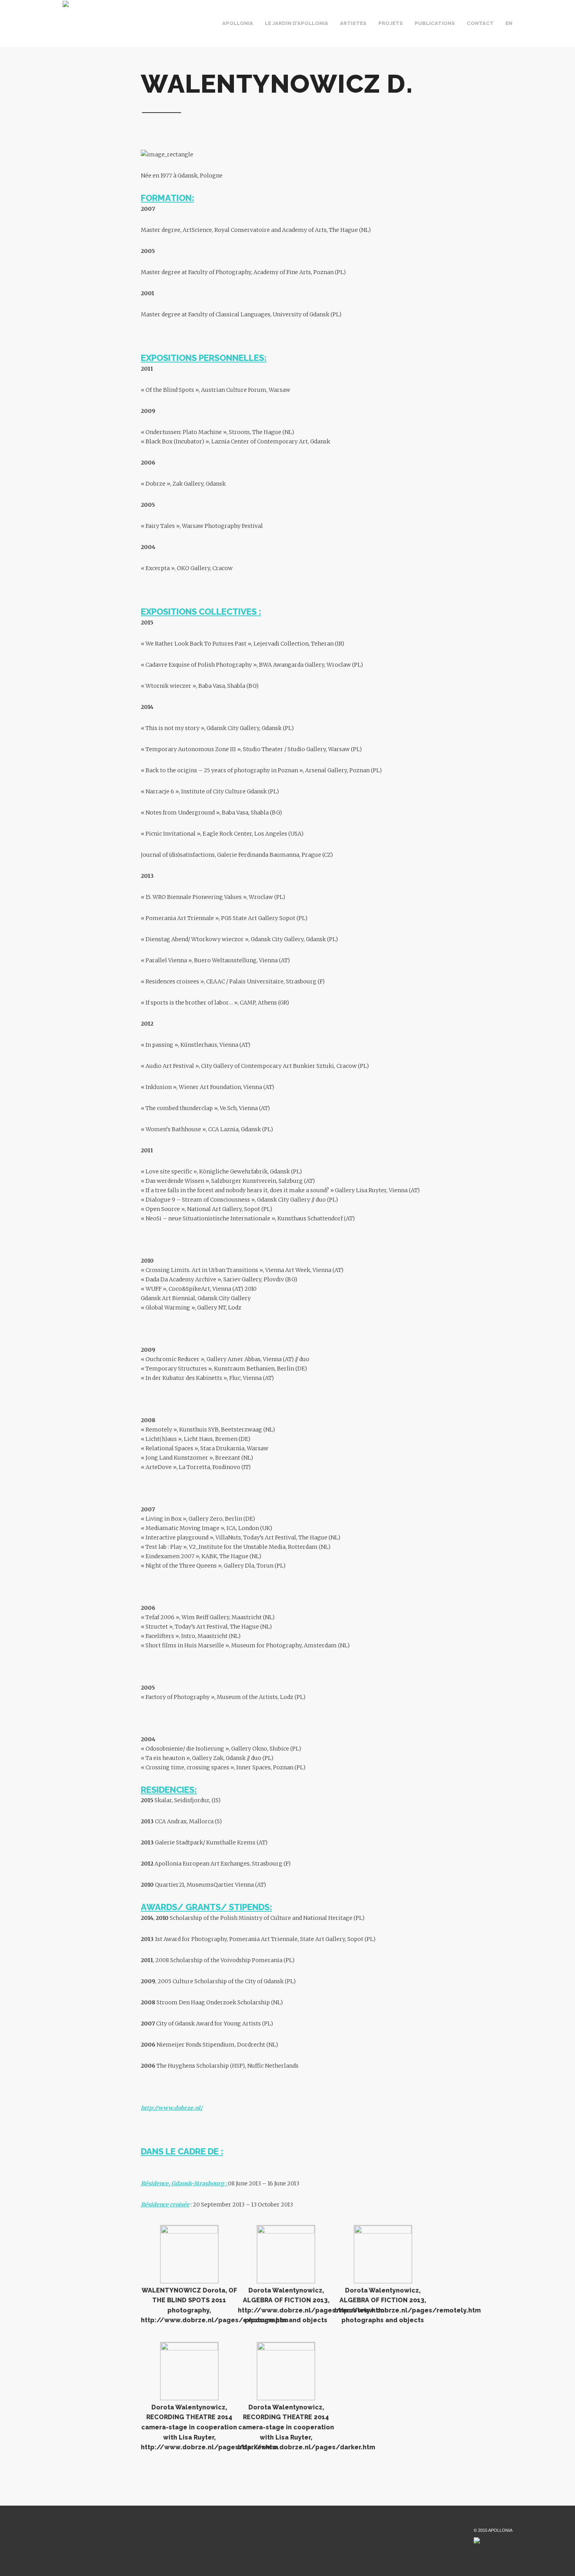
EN (509, 23)
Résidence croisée (165, 2205)
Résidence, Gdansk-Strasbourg (182, 2183)
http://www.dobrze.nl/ (172, 2108)
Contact (480, 23)
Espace (262, 30)
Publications (435, 23)
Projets (391, 23)
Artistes (353, 23)
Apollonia (238, 23)
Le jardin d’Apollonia (296, 23)
